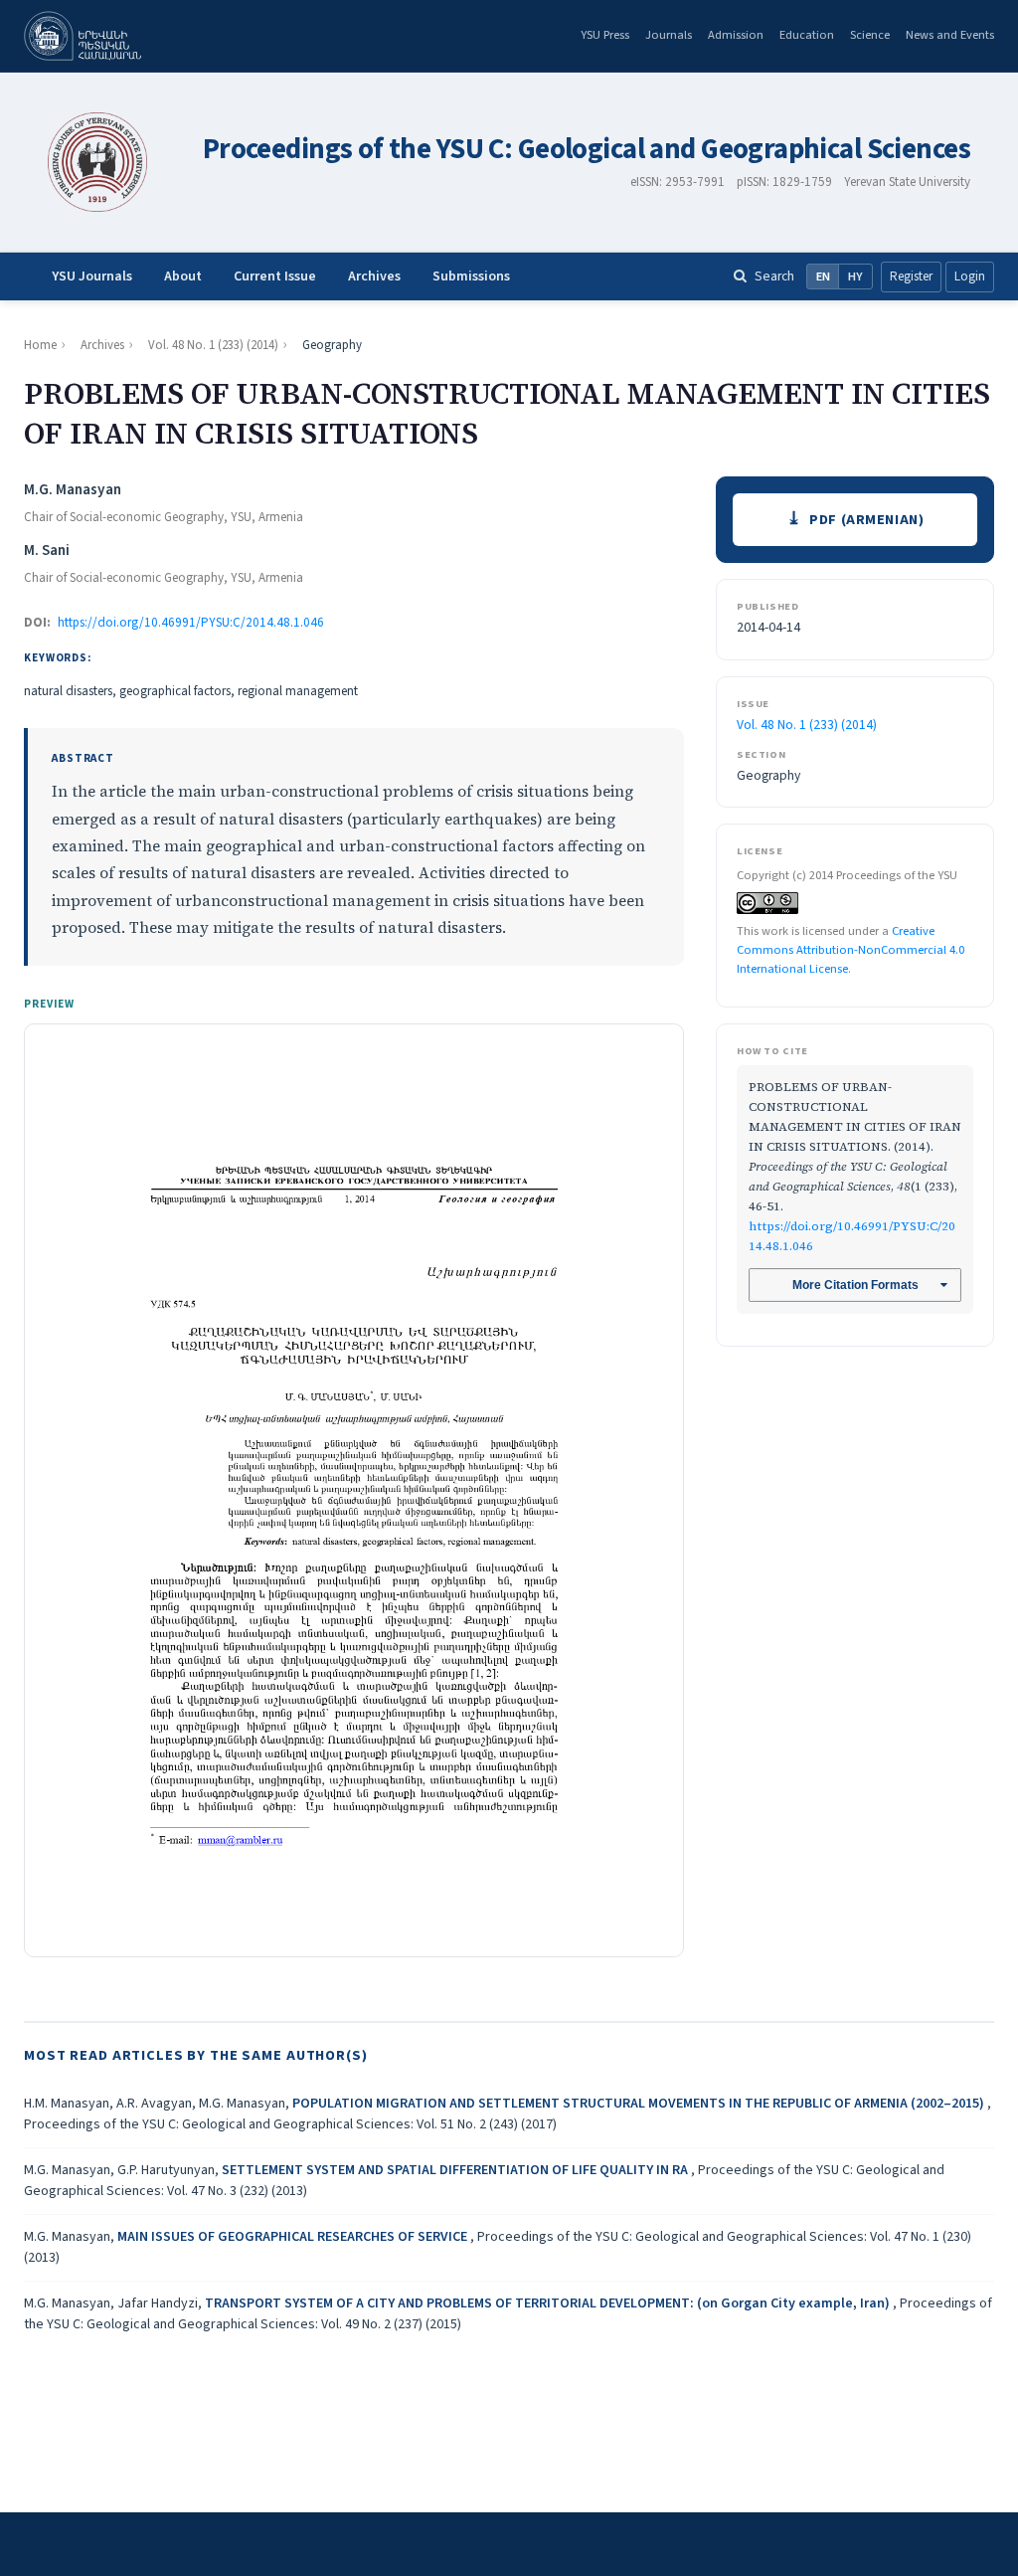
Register (911, 276)
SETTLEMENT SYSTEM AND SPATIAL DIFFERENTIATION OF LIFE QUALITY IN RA (456, 2170)
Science (870, 35)
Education (807, 35)
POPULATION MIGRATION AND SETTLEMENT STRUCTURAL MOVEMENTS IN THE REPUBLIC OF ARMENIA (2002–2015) (640, 2104)
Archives (374, 276)
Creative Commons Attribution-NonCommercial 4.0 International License (850, 949)
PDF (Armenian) (866, 520)
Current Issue (275, 276)
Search (774, 276)
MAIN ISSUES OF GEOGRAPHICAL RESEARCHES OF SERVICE (294, 2237)
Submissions (471, 276)
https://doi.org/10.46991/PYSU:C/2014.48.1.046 (191, 623)
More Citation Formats (855, 1285)
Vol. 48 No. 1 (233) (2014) (213, 345)
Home (40, 345)
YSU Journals (92, 276)
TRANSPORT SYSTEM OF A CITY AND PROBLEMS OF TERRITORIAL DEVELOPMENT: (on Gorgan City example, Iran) (549, 2303)
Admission (736, 35)
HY (855, 276)
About (183, 276)
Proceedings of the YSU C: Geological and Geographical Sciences (587, 150)
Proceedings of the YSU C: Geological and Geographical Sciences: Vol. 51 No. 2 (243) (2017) (290, 2124)
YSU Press (605, 35)
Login (970, 276)
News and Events (950, 35)
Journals (669, 35)
